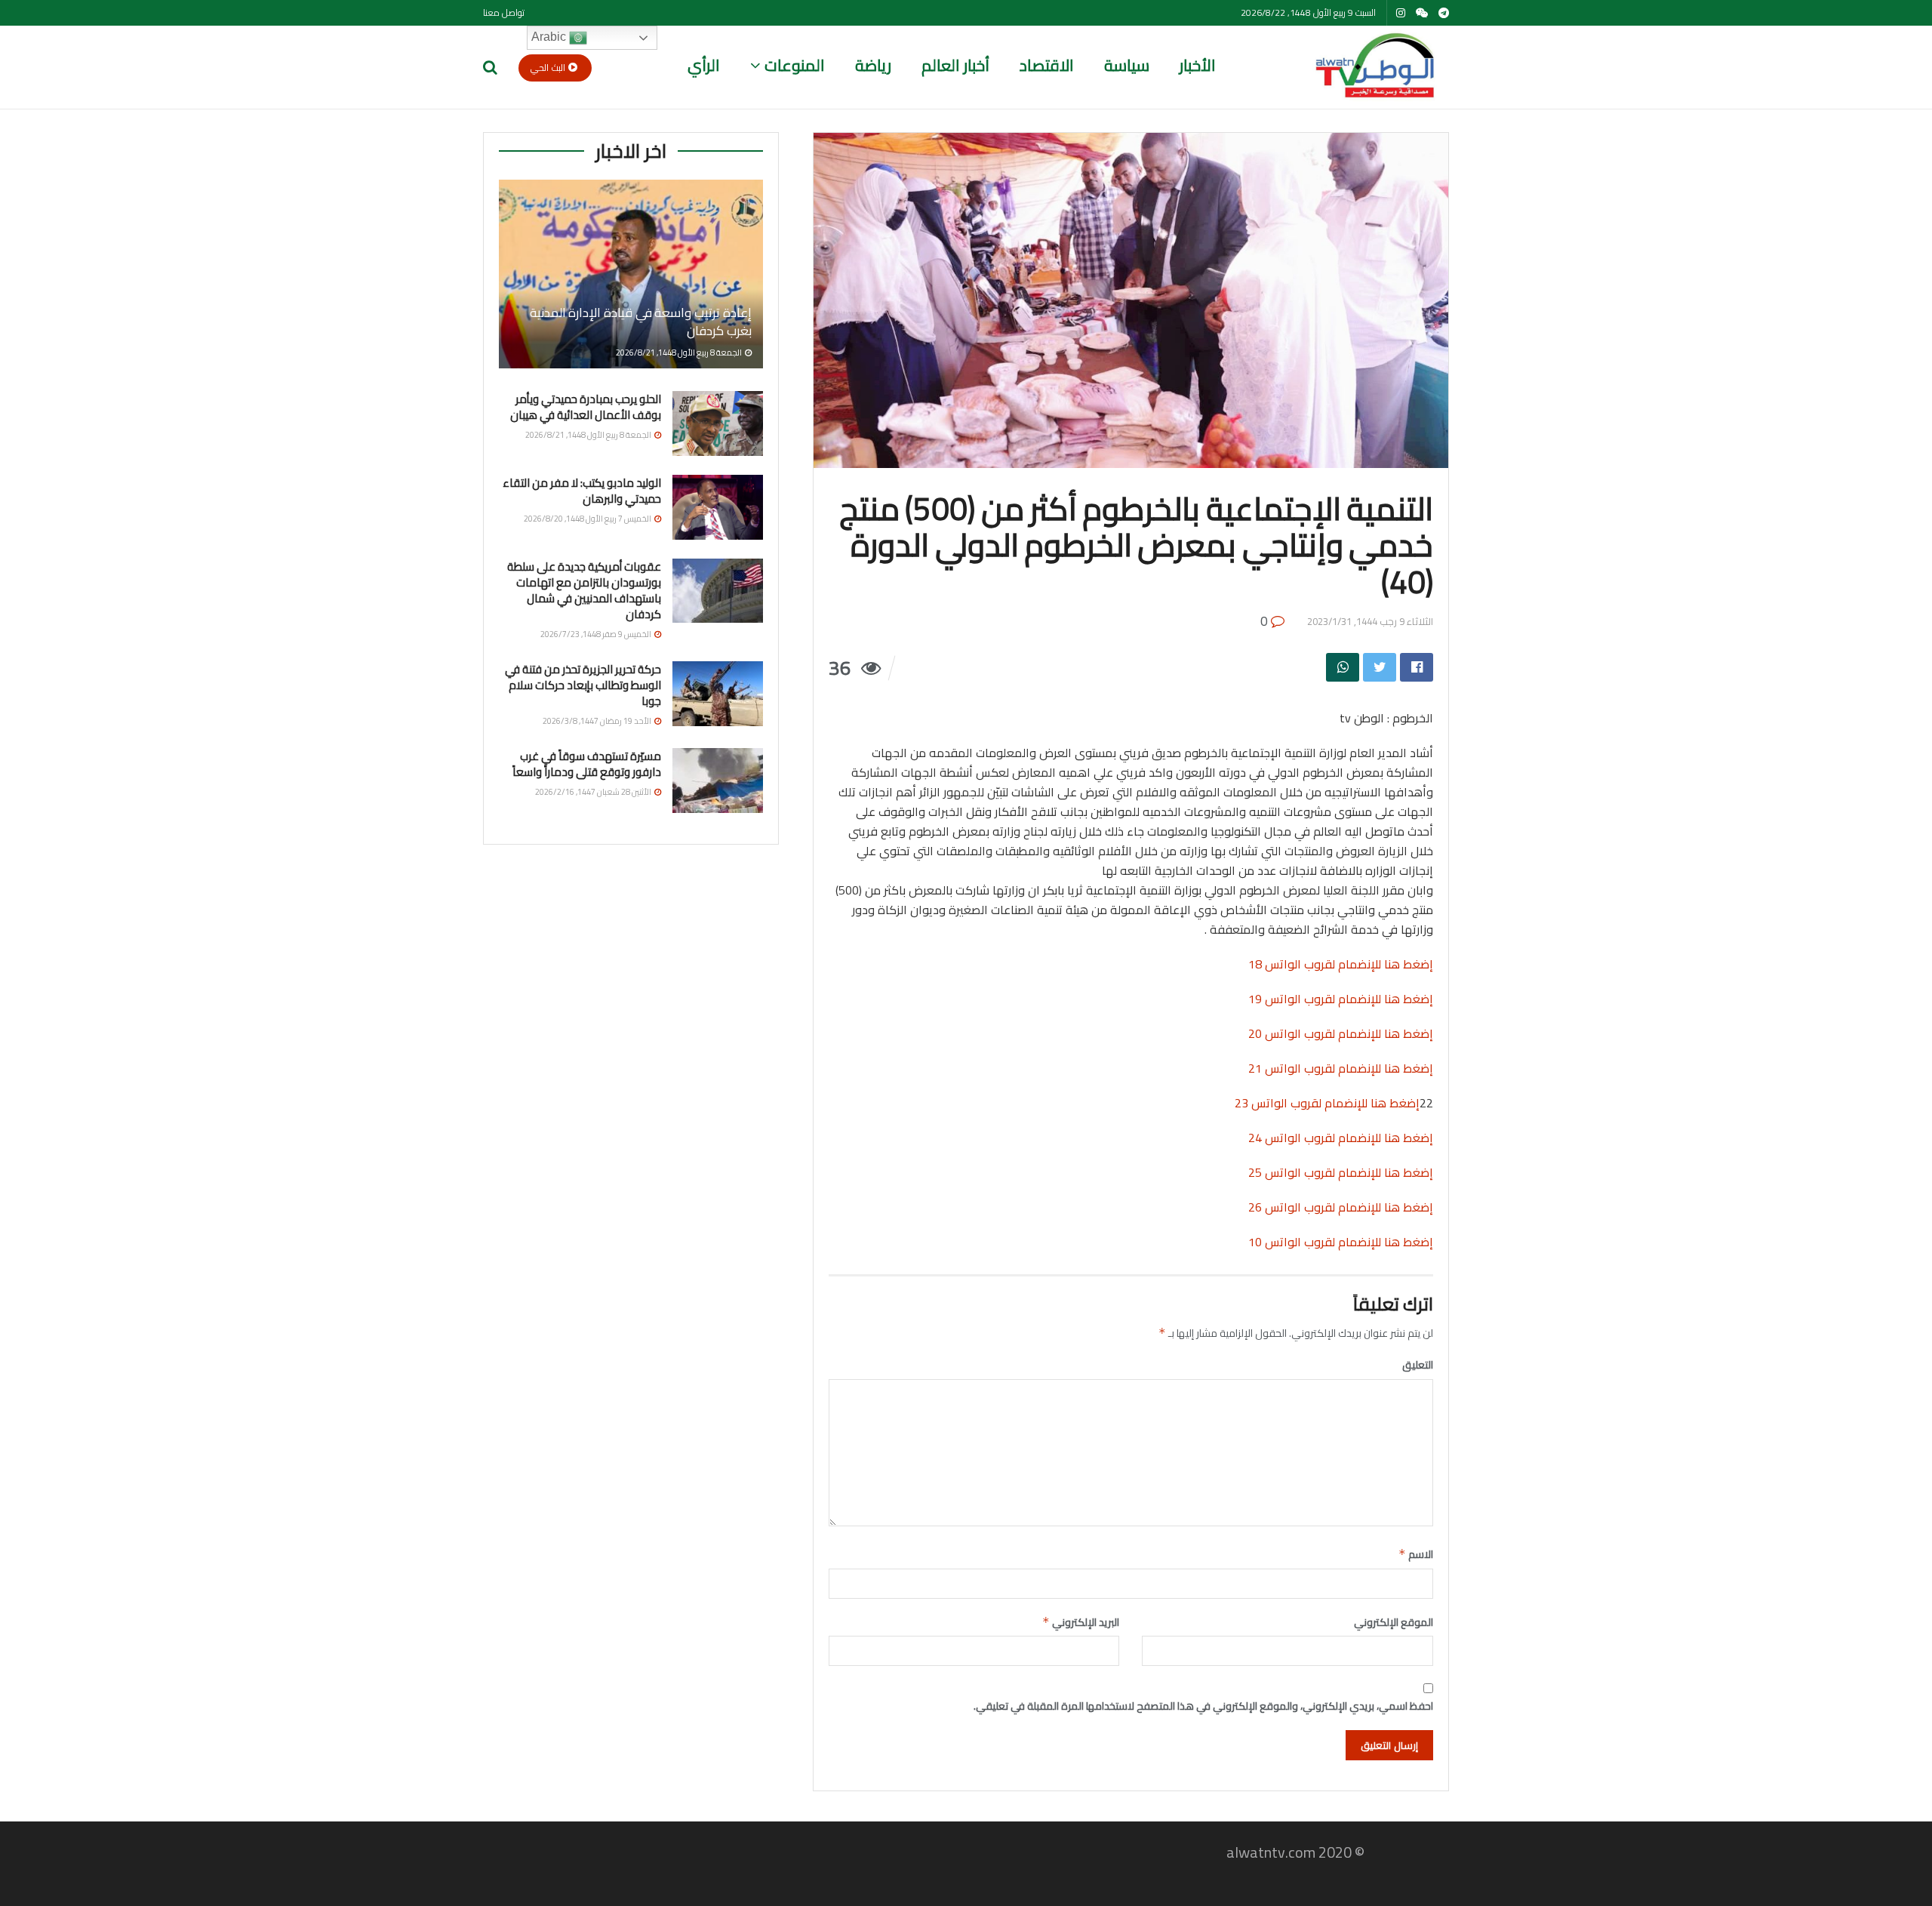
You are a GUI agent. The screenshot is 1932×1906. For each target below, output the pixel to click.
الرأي (704, 65)
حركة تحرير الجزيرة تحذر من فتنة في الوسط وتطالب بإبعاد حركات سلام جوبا (583, 685)
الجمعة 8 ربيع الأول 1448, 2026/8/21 (680, 353)
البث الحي (549, 68)
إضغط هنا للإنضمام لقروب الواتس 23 (1327, 1103)
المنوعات (795, 65)
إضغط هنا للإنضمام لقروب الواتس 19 (1341, 999)
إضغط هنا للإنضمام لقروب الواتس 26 (1341, 1207)
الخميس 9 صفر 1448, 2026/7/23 (597, 634)
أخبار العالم (955, 65)
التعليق (1418, 1365)
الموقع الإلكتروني (1394, 1622)
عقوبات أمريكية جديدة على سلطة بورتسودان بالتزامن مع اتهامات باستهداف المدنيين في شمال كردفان (584, 590)
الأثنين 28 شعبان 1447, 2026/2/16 (594, 792)
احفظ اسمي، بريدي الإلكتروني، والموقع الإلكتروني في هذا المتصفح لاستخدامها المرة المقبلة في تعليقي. (1203, 1706)
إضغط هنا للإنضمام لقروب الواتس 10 (1341, 1242)
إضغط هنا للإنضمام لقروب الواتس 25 (1341, 1172)
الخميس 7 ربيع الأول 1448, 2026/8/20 (588, 519)
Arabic (550, 37)
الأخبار (1198, 65)
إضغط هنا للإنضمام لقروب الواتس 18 (1341, 964)
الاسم (1416, 1554)
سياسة (1127, 65)
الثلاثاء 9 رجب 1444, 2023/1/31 (1370, 621)
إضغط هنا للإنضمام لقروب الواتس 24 (1341, 1138)
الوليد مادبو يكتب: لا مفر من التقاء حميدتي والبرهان (582, 491)
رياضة (873, 65)
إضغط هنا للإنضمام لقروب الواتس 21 (1341, 1068)
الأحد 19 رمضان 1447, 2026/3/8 (598, 721)
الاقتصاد (1047, 65)
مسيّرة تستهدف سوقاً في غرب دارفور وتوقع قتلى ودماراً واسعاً (587, 764)
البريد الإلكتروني (1081, 1622)
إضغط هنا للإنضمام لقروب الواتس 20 (1341, 1033)
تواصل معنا (504, 12)
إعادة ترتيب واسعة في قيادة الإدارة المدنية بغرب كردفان (641, 322)
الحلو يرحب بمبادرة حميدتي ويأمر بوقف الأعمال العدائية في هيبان (586, 407)
